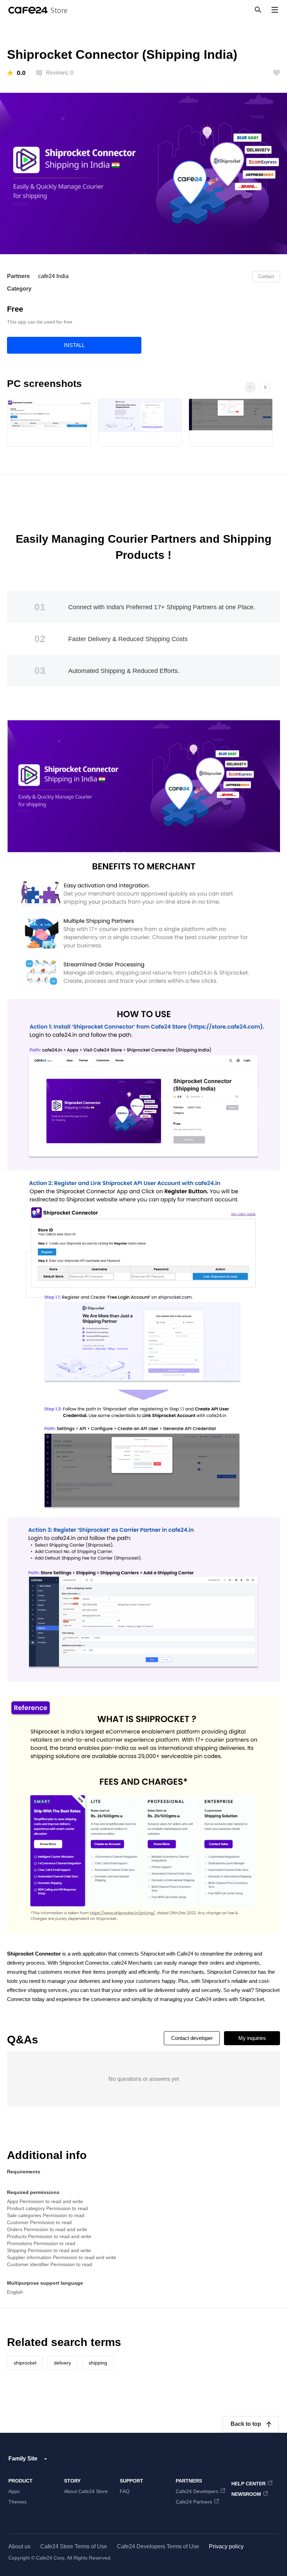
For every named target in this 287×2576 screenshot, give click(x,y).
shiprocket (25, 2363)
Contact (266, 276)
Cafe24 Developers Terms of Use (158, 2546)
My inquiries (252, 2038)
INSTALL (74, 345)
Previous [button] (250, 387)
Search (258, 9)
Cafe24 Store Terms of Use (74, 2546)
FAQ (125, 2491)
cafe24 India (53, 276)
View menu (275, 10)
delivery (62, 2363)
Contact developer (192, 2038)
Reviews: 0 (60, 73)
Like (276, 73)
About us (19, 2546)
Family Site (23, 2459)
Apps (14, 2491)
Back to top (246, 2424)
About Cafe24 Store (86, 2491)
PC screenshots (44, 384)
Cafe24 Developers (197, 2491)
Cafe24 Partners (194, 2502)
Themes (17, 2502)
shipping (98, 2363)
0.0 (21, 73)
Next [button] (272, 395)
